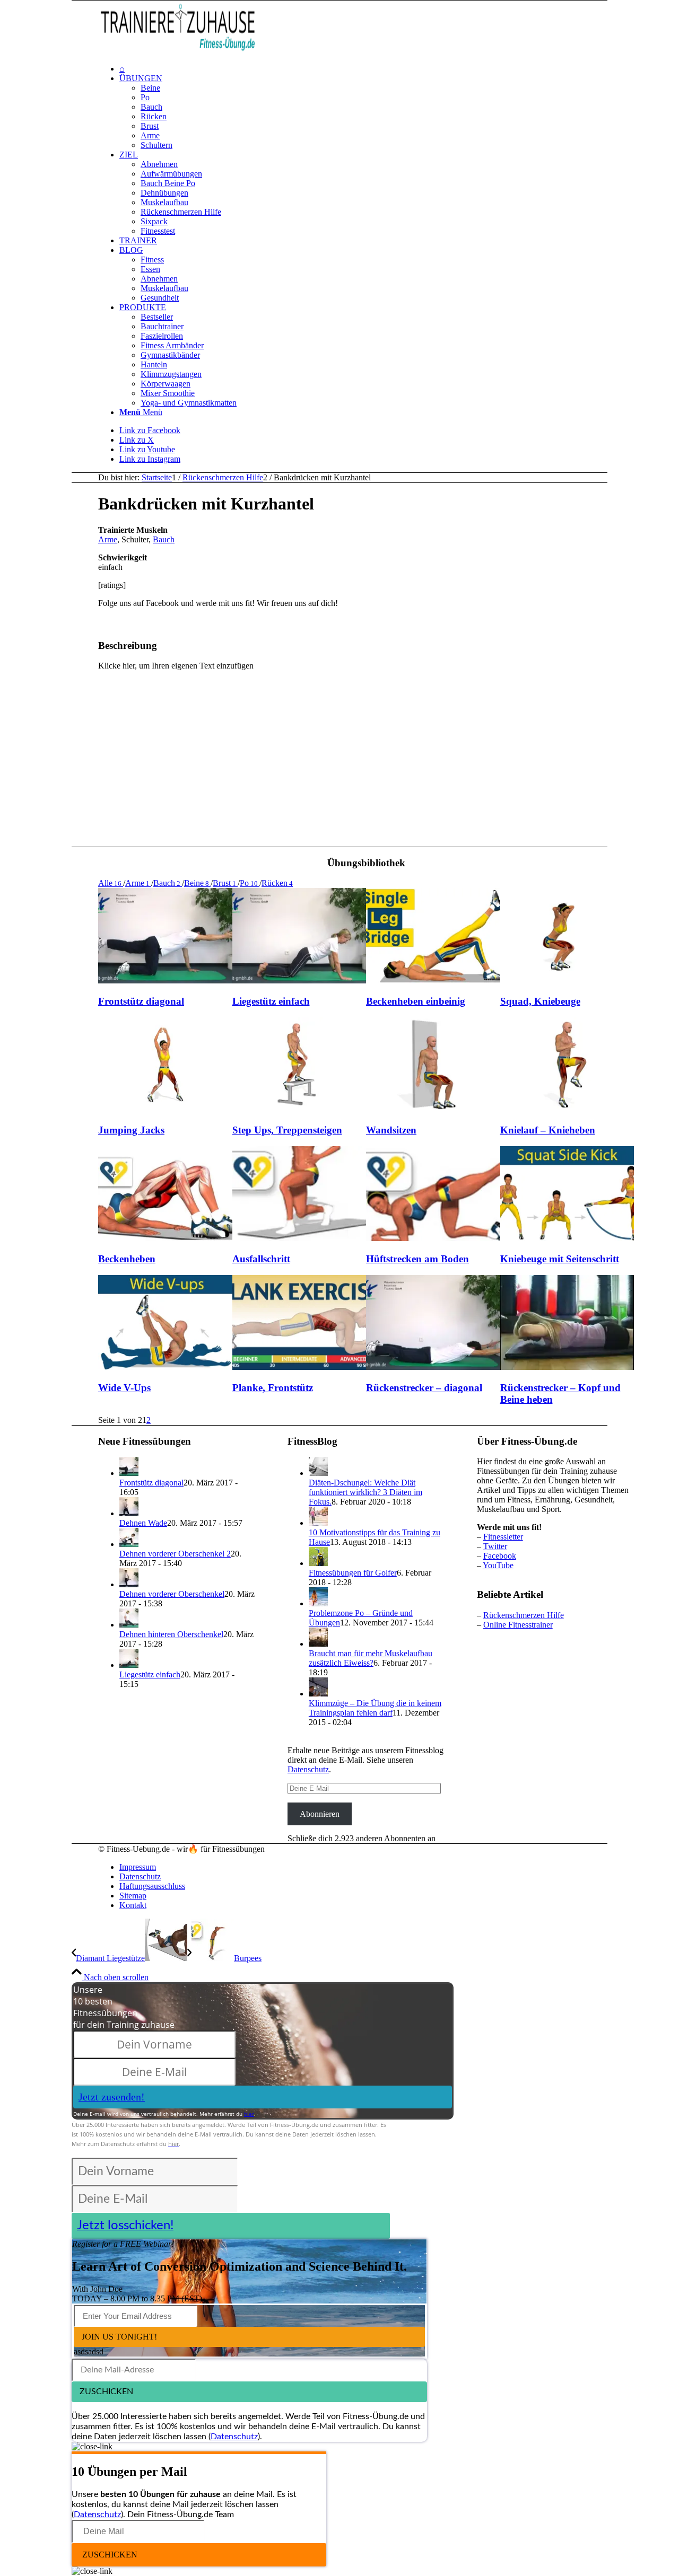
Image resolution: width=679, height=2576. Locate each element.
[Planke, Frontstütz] (299, 1367)
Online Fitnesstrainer (518, 1625)
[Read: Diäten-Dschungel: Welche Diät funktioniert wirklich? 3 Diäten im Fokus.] (318, 1473)
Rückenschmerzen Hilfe (524, 1615)
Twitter (495, 1546)
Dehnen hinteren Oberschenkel (171, 1634)
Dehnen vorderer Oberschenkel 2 (175, 1554)
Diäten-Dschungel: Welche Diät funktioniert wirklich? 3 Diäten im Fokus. (365, 1492)
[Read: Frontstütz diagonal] (129, 1473)
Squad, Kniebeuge (540, 1001)
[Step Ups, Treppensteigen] (299, 1109)
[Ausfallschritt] (299, 1238)
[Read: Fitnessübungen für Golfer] (318, 1563)
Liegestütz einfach (271, 1001)
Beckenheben (127, 1259)
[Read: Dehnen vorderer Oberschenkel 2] (129, 1544)
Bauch (164, 539)
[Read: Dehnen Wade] (129, 1513)
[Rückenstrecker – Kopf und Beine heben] (567, 1367)
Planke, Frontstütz (273, 1388)
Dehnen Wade (143, 1523)
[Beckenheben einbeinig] (433, 981)
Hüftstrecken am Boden (417, 1259)
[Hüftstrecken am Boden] (433, 1238)
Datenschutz (308, 1769)
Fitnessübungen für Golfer (353, 1573)
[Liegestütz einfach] (299, 981)
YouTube (498, 1565)
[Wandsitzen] (433, 1109)
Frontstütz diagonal (141, 1001)
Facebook (500, 1556)
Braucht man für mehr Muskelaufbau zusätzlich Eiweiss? (371, 1658)
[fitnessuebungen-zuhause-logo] (178, 51)
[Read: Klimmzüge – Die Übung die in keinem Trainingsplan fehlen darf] (318, 1694)
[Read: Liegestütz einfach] (129, 1665)
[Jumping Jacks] (165, 1109)
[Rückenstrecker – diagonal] (433, 1367)
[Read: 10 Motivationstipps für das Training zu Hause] (318, 1523)
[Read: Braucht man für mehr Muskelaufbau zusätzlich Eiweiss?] (318, 1644)
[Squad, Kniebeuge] (567, 981)
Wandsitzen (391, 1130)
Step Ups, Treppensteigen (287, 1130)
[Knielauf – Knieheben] (567, 1109)
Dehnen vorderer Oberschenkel (172, 1594)
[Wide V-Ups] (165, 1367)
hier (249, 2114)
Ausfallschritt (261, 1259)
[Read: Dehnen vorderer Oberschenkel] (129, 1584)
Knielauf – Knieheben (548, 1130)
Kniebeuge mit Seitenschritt (560, 1259)
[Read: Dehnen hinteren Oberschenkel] (129, 1625)
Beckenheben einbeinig (416, 1001)
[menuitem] (377, 69)
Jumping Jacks (131, 1130)
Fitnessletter (503, 1537)
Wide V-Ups (124, 1388)
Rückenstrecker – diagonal (424, 1388)
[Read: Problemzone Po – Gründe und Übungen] (318, 1603)
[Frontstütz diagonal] (165, 981)
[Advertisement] (579, 670)
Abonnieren (320, 1814)
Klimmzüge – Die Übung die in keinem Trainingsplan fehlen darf (375, 1708)
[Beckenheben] (165, 1238)
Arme (108, 539)
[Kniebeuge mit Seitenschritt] (567, 1238)
